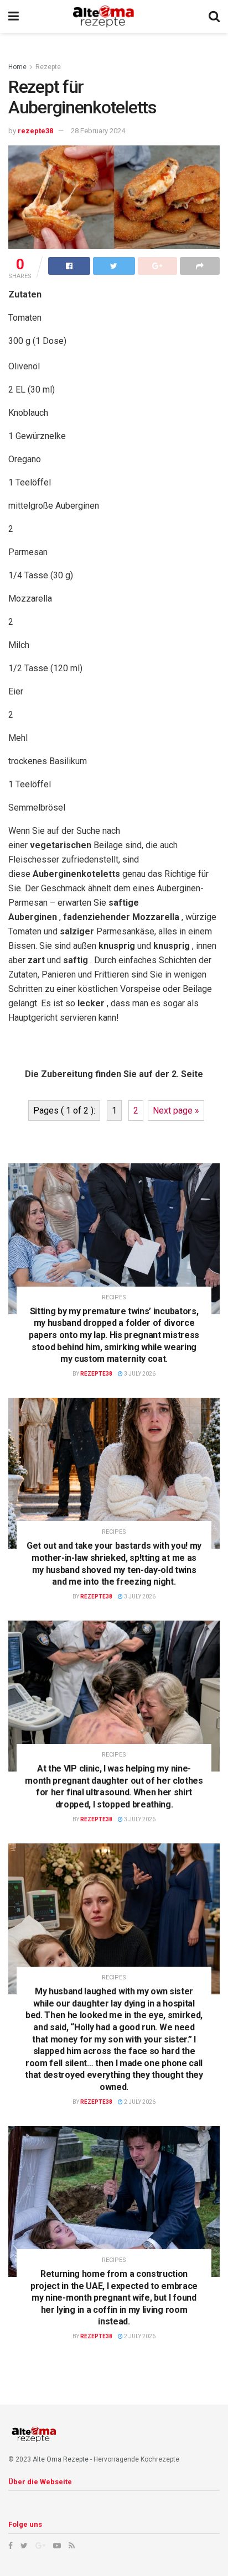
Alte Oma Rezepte (61, 2459)
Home (17, 67)
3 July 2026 (139, 1374)
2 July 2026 (139, 2102)
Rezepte (48, 67)
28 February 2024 (98, 131)
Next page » (176, 1111)
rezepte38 (35, 131)
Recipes (114, 1297)
